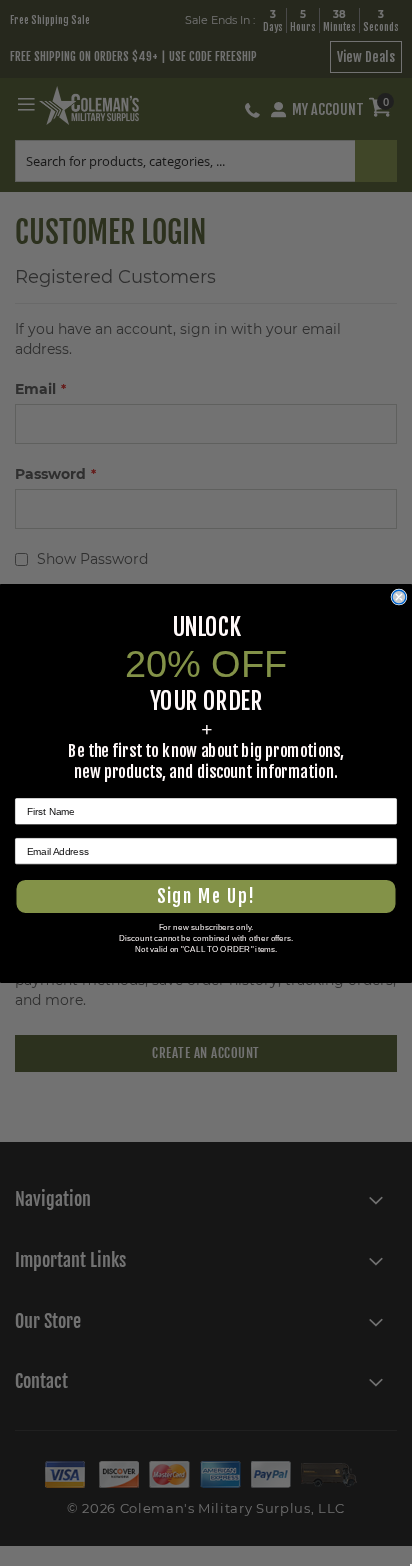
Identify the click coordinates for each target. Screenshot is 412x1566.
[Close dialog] (398, 596)
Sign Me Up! (206, 896)
